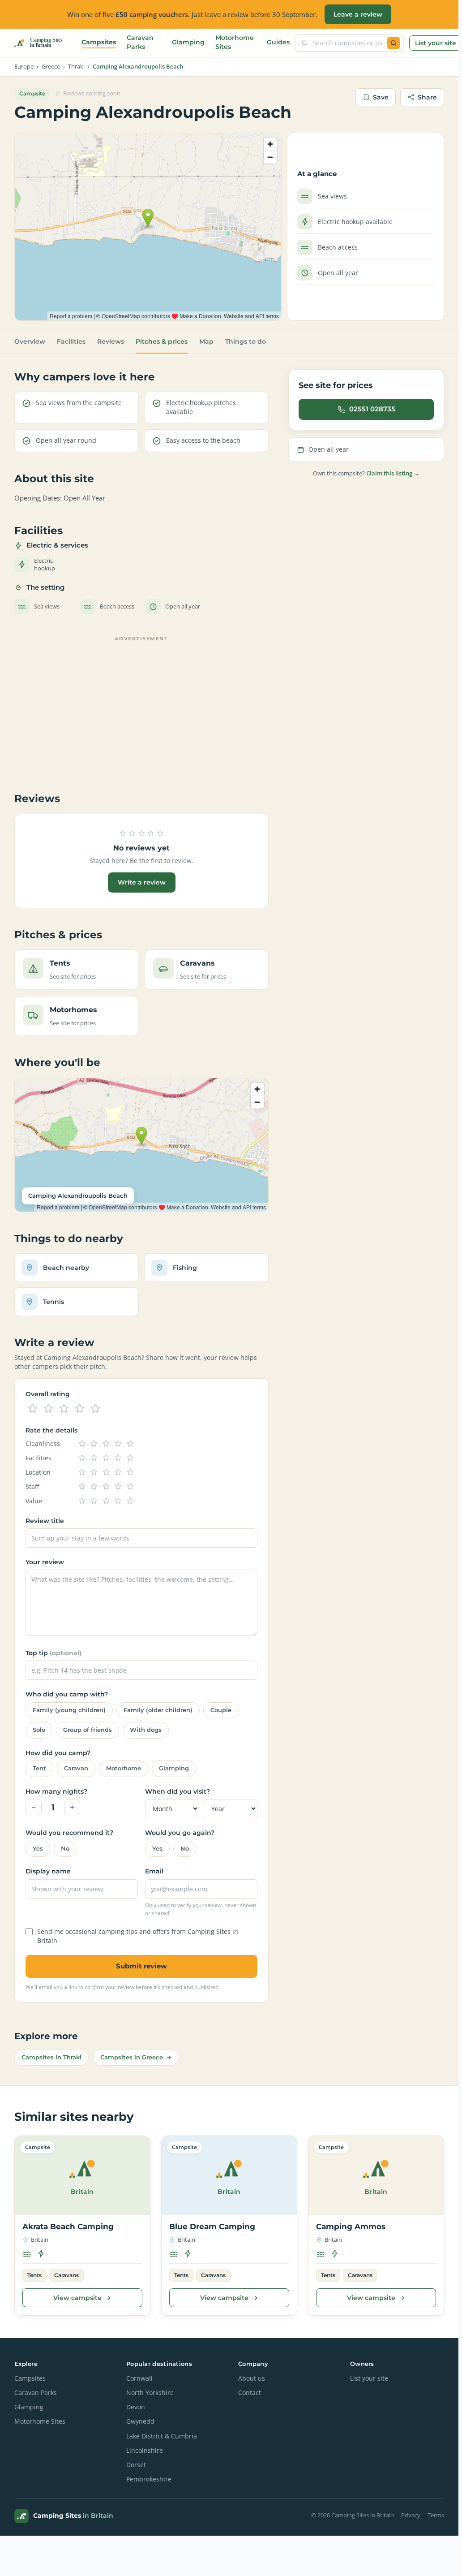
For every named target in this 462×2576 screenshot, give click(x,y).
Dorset (136, 2465)
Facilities (71, 341)
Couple (221, 1710)
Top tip (53, 1653)
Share (427, 97)
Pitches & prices (162, 341)
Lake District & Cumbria (162, 2436)
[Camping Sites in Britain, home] (42, 43)
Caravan (76, 1768)
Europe (24, 67)
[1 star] (33, 1409)
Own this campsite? (366, 473)
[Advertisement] (141, 708)
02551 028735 (372, 409)
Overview (30, 341)
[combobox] (348, 43)
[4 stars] (80, 1409)
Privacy (411, 2515)
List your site (436, 43)
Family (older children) (158, 1710)
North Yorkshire (150, 2393)
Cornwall (139, 2378)
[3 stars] (64, 1409)
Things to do (246, 341)
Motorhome (124, 1768)
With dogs (146, 1730)
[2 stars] (48, 1409)
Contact (250, 2393)
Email (154, 1871)
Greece (51, 67)
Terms (436, 2515)
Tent (39, 1768)
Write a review (142, 882)
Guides (278, 42)
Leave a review (358, 14)
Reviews (111, 341)
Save (381, 97)
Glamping (188, 42)
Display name (48, 1871)
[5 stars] (95, 1409)
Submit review (141, 1966)
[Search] (394, 43)
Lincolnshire (145, 2451)
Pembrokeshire (149, 2479)
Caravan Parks (140, 42)
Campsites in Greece (132, 2057)
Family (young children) (69, 1710)
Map (206, 341)
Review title (45, 1521)
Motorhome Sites (235, 42)
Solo (39, 1730)
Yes (38, 1849)
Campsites (99, 42)
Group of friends (88, 1730)
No (65, 1849)
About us (252, 2378)
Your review (45, 1562)
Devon (136, 2407)
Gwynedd (140, 2421)
